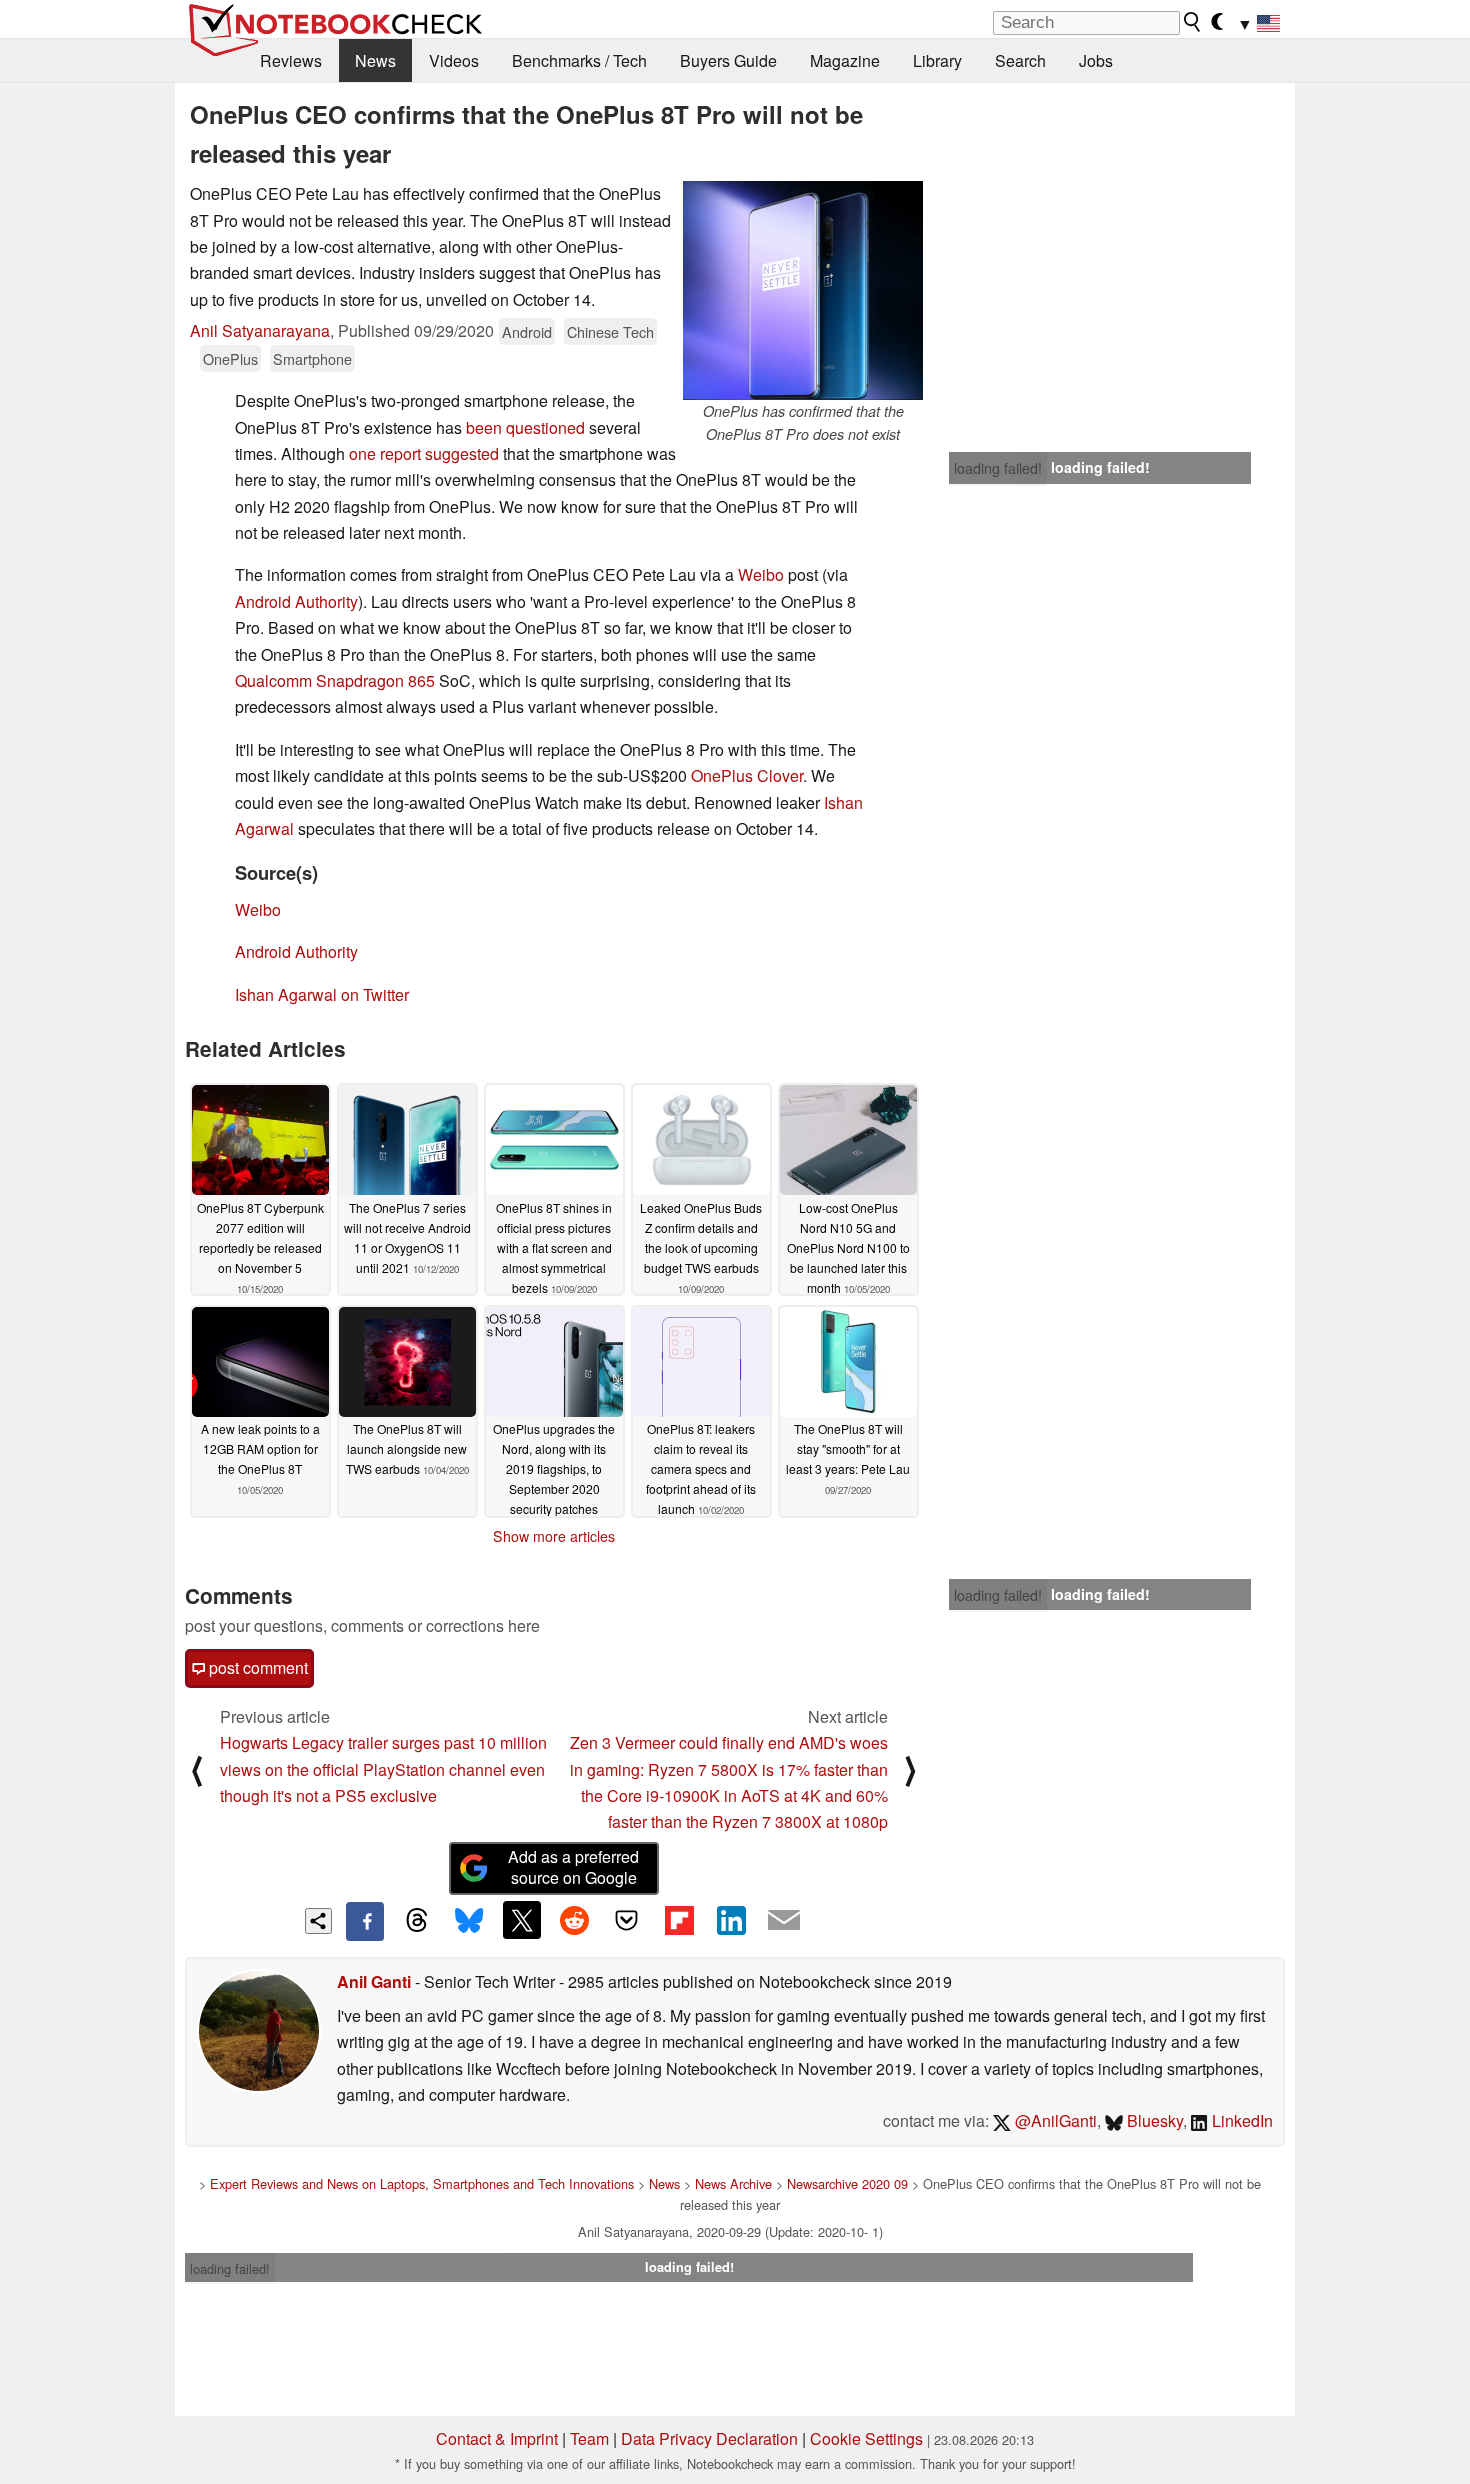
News (375, 60)
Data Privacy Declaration (709, 2438)
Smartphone (312, 358)
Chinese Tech (610, 331)
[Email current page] (784, 1921)
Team (589, 2438)
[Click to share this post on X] (522, 1920)
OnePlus (230, 358)
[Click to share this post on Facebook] (365, 1921)
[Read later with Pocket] (627, 1920)
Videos (454, 60)
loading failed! (998, 468)
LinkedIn (1240, 2120)
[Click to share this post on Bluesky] (469, 1921)
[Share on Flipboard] (679, 1920)
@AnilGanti (1054, 2120)
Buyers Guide (728, 60)
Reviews (291, 60)
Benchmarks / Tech (579, 60)
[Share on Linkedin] (731, 1920)
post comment (256, 1667)
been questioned (525, 427)
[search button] (1193, 22)
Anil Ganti (374, 1981)
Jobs (1096, 60)
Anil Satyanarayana (260, 330)
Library (937, 60)
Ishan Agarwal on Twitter (322, 994)
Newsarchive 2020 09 (847, 2183)
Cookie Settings (866, 2438)
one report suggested (422, 453)
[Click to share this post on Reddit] (574, 1920)
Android (527, 331)
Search (1020, 60)
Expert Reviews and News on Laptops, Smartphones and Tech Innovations (422, 2183)
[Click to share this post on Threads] (417, 1921)
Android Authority (296, 601)
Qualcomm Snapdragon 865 (335, 680)
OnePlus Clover (747, 775)
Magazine (845, 60)
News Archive (733, 2183)
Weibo (763, 574)
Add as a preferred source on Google (573, 1867)
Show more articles (554, 1536)
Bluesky (1153, 2120)
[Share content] (318, 1921)
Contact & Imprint (497, 2438)
